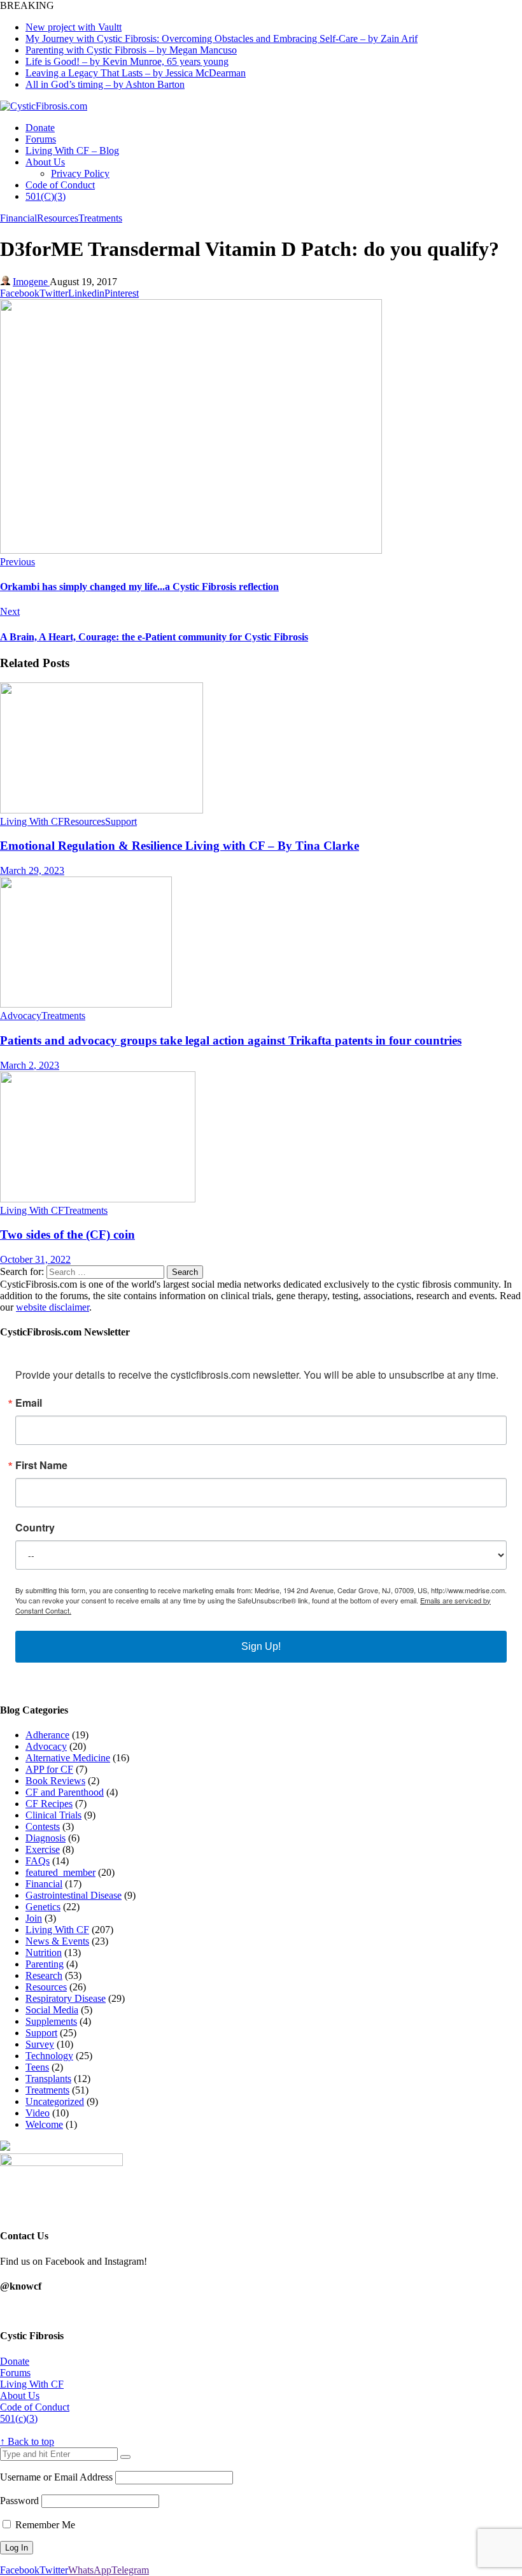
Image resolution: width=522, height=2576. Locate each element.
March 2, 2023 (30, 1065)
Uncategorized (55, 2101)
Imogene (31, 282)
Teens (37, 2067)
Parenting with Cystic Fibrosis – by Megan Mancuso (131, 50)
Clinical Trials (53, 1815)
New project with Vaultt (74, 27)
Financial (18, 218)
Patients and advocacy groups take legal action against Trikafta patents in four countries (231, 1040)
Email (29, 1403)
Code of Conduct (60, 185)
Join (34, 1918)
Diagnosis (46, 1838)
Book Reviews (55, 1781)
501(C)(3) (46, 196)
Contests (43, 1826)
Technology (49, 2056)
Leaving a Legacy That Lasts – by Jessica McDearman (136, 73)
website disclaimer (53, 1307)
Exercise (43, 1849)
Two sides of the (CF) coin (67, 1235)
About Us (45, 162)
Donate (40, 128)
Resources (58, 218)
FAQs (38, 1861)
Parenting (45, 1964)
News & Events (57, 1941)
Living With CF (32, 821)
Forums (41, 139)
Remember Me (44, 2525)
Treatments (100, 218)
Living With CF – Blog (72, 151)
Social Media (52, 2010)
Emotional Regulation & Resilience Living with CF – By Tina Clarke (180, 846)
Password (19, 2501)
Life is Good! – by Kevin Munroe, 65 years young (127, 61)
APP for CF (49, 1769)
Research (44, 1975)
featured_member (60, 1872)
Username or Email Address (56, 2477)
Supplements (51, 2021)
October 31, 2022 (35, 1259)
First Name (41, 1465)
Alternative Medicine (68, 1758)
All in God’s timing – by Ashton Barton (105, 84)
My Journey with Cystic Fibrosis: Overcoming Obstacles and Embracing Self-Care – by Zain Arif (222, 39)
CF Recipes (49, 1804)
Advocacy (21, 1016)
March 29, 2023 (32, 870)
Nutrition (44, 1953)
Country (35, 1528)
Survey (40, 2044)
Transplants (48, 2079)
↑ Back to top (27, 2441)
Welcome (44, 2124)
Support (121, 821)
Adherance (47, 1735)
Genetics (43, 1907)
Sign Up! (261, 1646)
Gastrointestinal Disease (74, 1895)
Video (38, 2113)
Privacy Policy (80, 173)
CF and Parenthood (65, 1792)
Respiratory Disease (66, 1998)
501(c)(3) (19, 2418)
